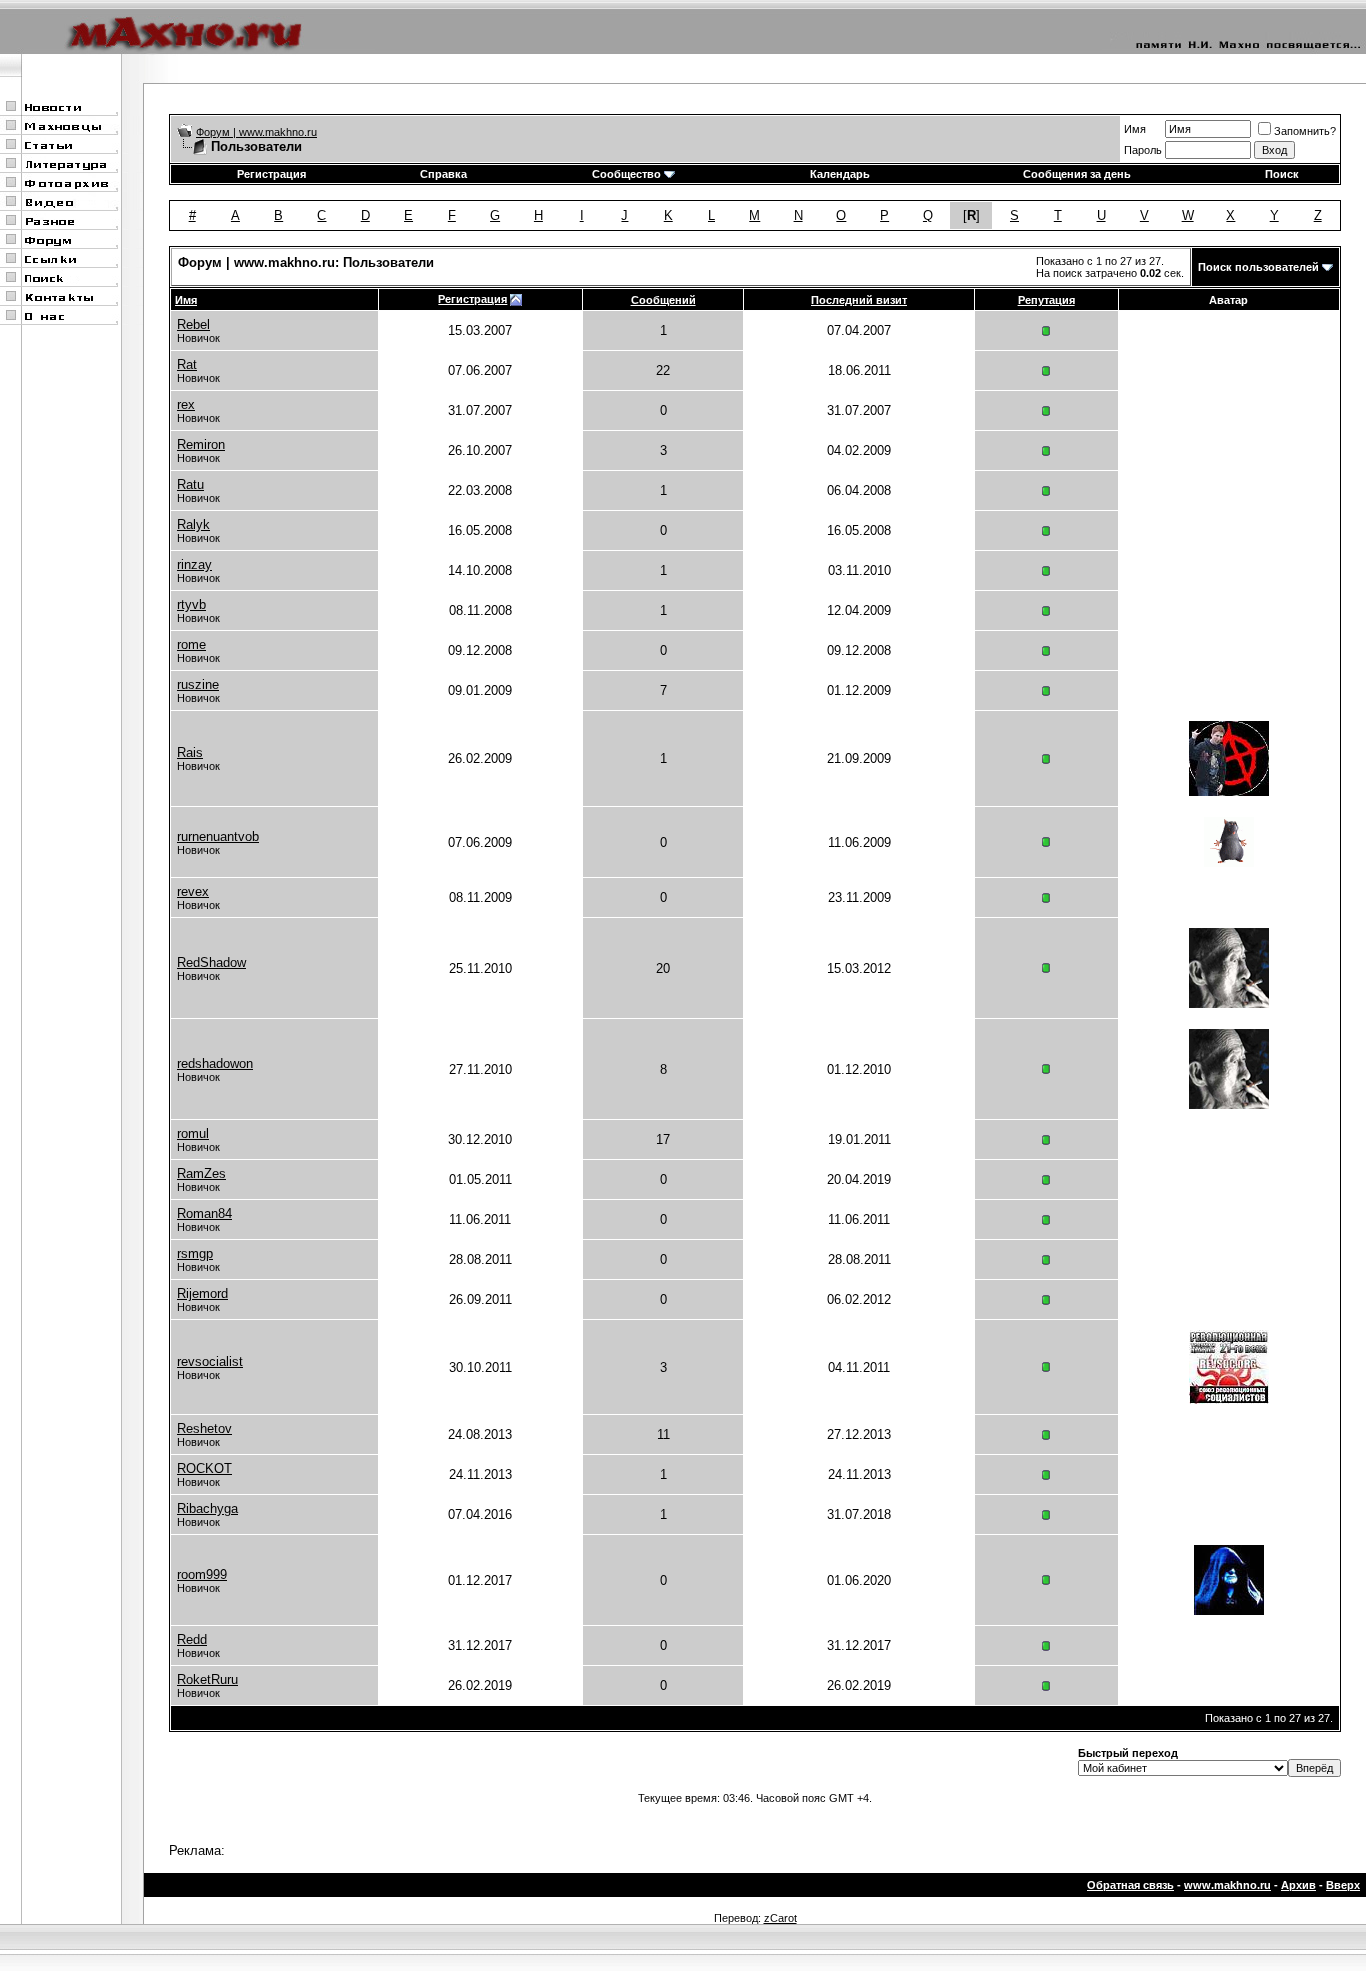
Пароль (1143, 150)
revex (193, 891)
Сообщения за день (1077, 174)
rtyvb (191, 604)
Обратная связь (1130, 1885)
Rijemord (202, 1293)
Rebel (193, 324)
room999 (202, 1574)
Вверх (1343, 1885)
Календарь (840, 174)
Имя (1135, 129)
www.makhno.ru (1227, 1885)
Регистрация (271, 174)
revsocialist (210, 1361)
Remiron (201, 444)
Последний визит (859, 300)
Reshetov (204, 1428)
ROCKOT (204, 1468)
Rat (187, 364)
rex (186, 404)
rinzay (194, 564)
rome (191, 644)
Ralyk (193, 524)
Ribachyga (207, 1508)
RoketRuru (207, 1679)
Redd (192, 1639)
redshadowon (215, 1063)
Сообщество (626, 174)
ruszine (198, 684)
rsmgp (195, 1253)
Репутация (1046, 300)
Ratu (190, 484)
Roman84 (204, 1213)
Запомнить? (1305, 131)
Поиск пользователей (1258, 267)
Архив (1298, 1885)
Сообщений (663, 300)
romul (193, 1133)
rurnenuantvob (218, 836)
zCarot (780, 1918)
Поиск (1282, 174)
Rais (190, 752)
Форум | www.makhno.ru (256, 132)
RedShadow (211, 962)
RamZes (201, 1173)
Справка (443, 174)
